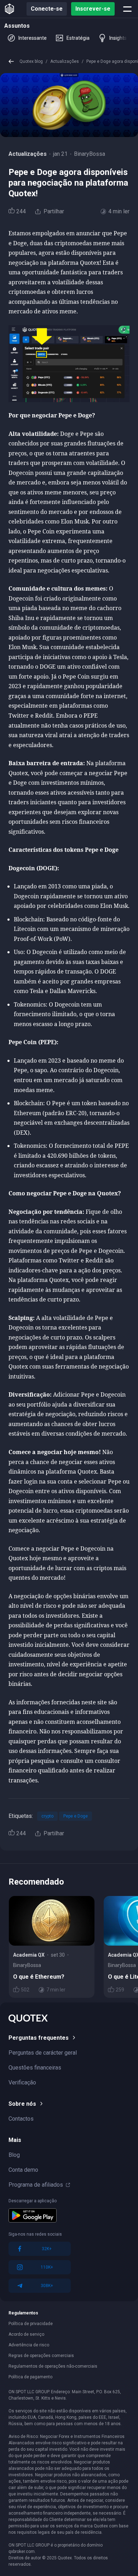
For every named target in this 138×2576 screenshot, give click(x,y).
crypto (47, 1816)
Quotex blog (31, 61)
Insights (118, 38)
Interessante (33, 38)
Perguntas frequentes (39, 2038)
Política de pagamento (30, 2377)
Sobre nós (22, 2104)
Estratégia (78, 38)
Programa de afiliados (36, 2185)
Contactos (21, 2119)
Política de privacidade (31, 2324)
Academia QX (29, 1955)
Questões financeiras (35, 2068)
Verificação (22, 2082)
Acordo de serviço (26, 2334)
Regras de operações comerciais (41, 2356)
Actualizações (65, 61)
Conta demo (23, 2170)
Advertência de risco (29, 2345)
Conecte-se (47, 9)
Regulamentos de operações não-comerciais (53, 2366)
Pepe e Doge (76, 1816)
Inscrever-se (93, 9)
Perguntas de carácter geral (43, 2053)
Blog (14, 2155)
